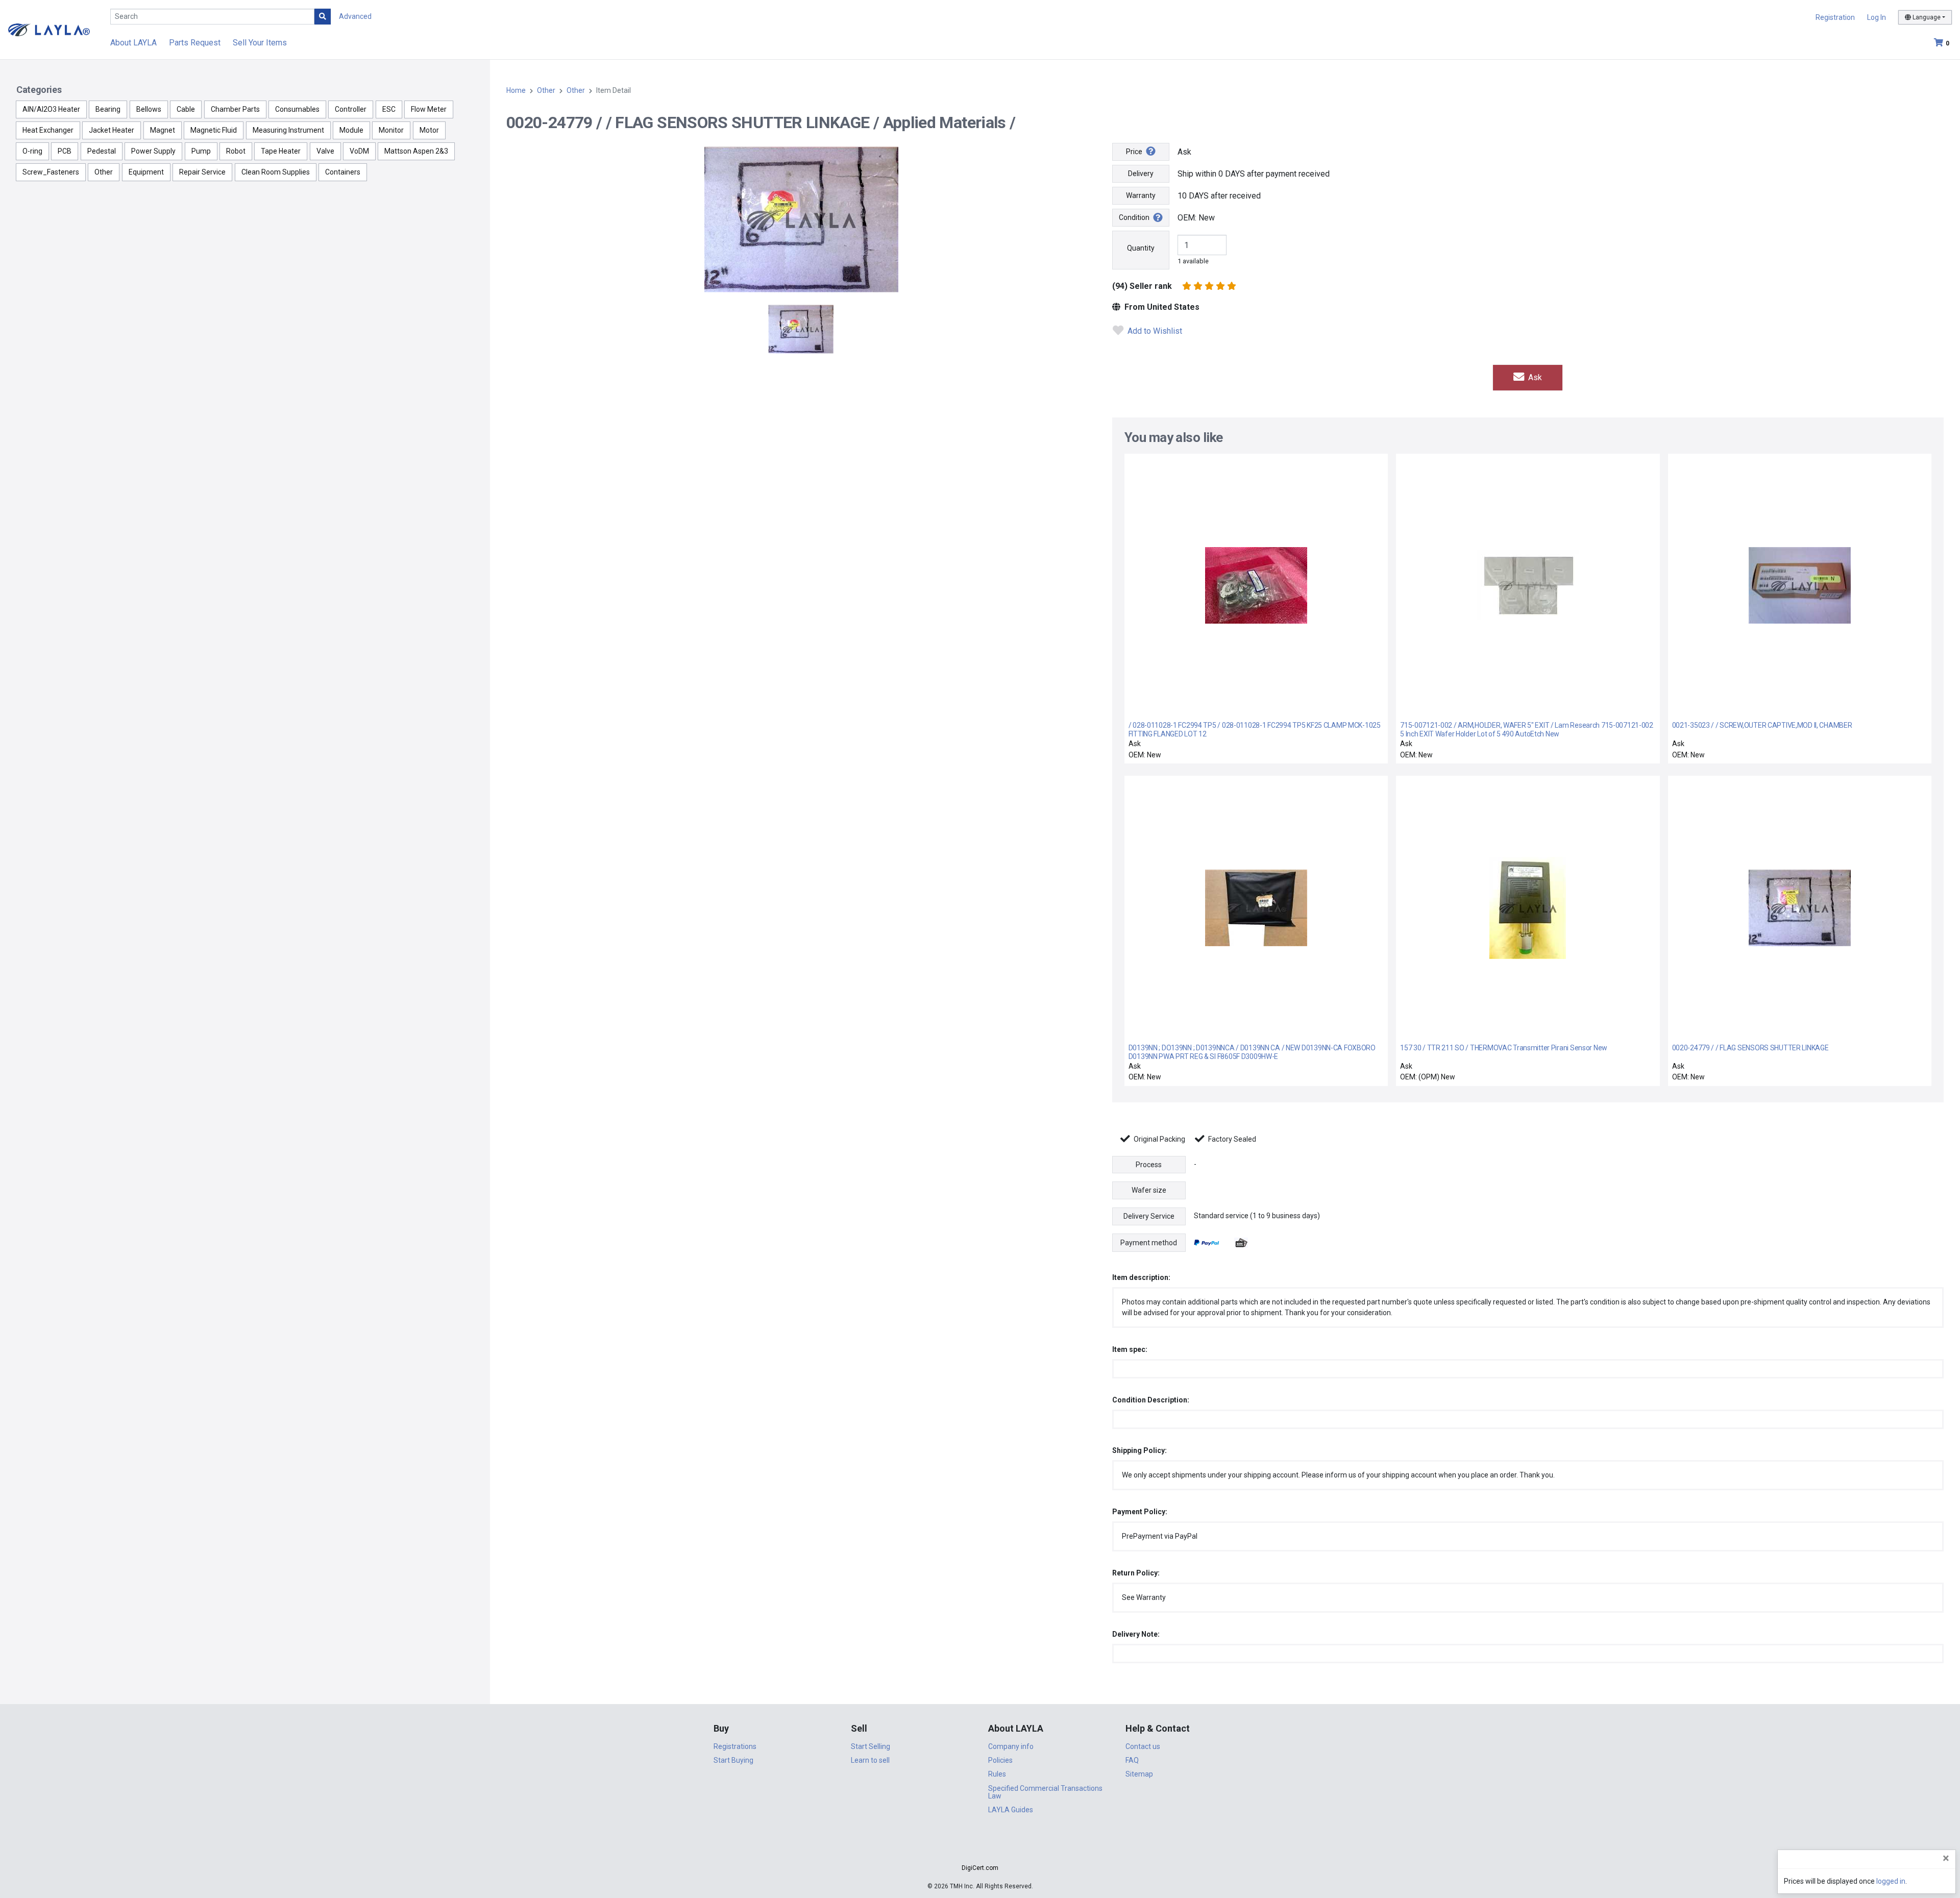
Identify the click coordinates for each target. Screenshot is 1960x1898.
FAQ (1132, 1760)
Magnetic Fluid (214, 130)
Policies (1000, 1760)
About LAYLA (133, 43)
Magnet (163, 130)
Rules (997, 1774)
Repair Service (202, 172)
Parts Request (195, 43)
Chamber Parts (235, 109)
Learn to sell (870, 1760)
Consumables (297, 109)
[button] (980, 1850)
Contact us (1143, 1746)
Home (516, 90)
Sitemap (1139, 1774)
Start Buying (733, 1760)
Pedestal (102, 151)
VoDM (359, 151)
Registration (1835, 17)
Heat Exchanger (48, 130)
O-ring (32, 151)
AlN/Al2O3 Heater (51, 109)
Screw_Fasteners (51, 172)
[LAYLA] (49, 29)
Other (104, 172)
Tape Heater (281, 151)
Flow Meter (429, 109)
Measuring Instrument (288, 130)
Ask (1534, 377)
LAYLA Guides (1011, 1810)
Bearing (108, 109)
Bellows (149, 109)
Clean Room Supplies (276, 172)
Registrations (735, 1746)
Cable (186, 109)
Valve (325, 151)
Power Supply (153, 151)
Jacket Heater (112, 130)
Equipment (146, 172)
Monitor (391, 130)
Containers (343, 172)
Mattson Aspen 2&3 (416, 151)
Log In (1877, 17)
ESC (389, 109)
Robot (236, 151)
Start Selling (871, 1746)
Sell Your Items (260, 43)
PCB (65, 151)
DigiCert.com (980, 1868)
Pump (201, 151)
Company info (1011, 1746)
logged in (1891, 1881)
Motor (429, 130)
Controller (351, 109)
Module (351, 130)
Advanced (355, 16)
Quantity (1141, 248)
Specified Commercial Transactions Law (1045, 1792)
